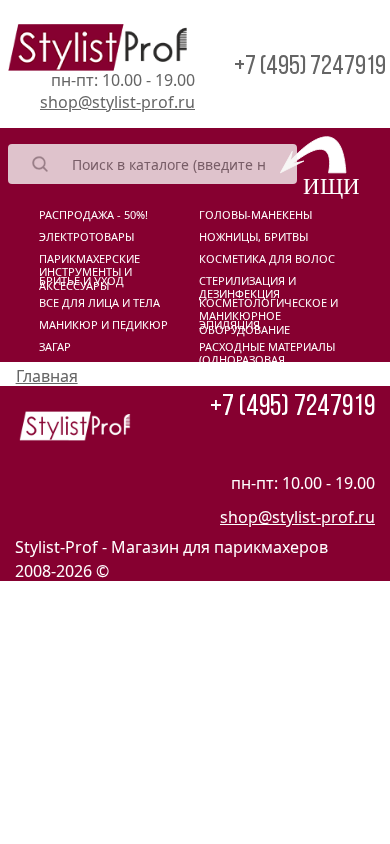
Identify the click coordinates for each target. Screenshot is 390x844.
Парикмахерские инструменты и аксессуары (89, 263)
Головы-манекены (255, 215)
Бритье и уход (81, 281)
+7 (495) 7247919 (310, 67)
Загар (55, 347)
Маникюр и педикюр (103, 325)
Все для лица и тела (99, 303)
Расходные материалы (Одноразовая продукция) (267, 351)
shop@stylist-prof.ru (117, 102)
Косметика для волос (267, 259)
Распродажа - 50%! (93, 215)
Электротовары (86, 237)
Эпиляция (229, 325)
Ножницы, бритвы (253, 237)
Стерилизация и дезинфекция (247, 285)
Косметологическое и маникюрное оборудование (268, 307)
